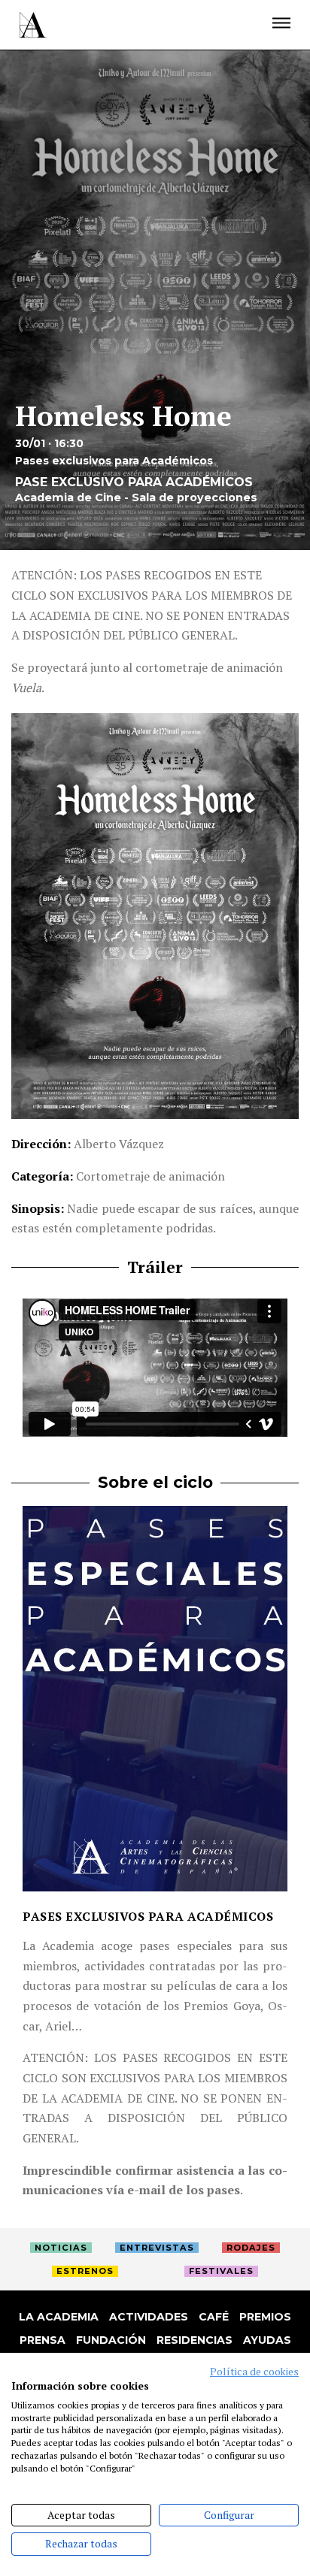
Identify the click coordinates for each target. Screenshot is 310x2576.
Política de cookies (254, 2372)
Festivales (221, 2271)
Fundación (111, 2340)
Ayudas (267, 2340)
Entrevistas (157, 2248)
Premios (265, 2317)
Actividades (149, 2317)
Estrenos (85, 2271)
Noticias (61, 2248)
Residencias (195, 2340)
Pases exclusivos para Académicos (148, 1916)
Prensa (43, 2340)
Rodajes (251, 2248)
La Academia (59, 2317)
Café (214, 2317)
